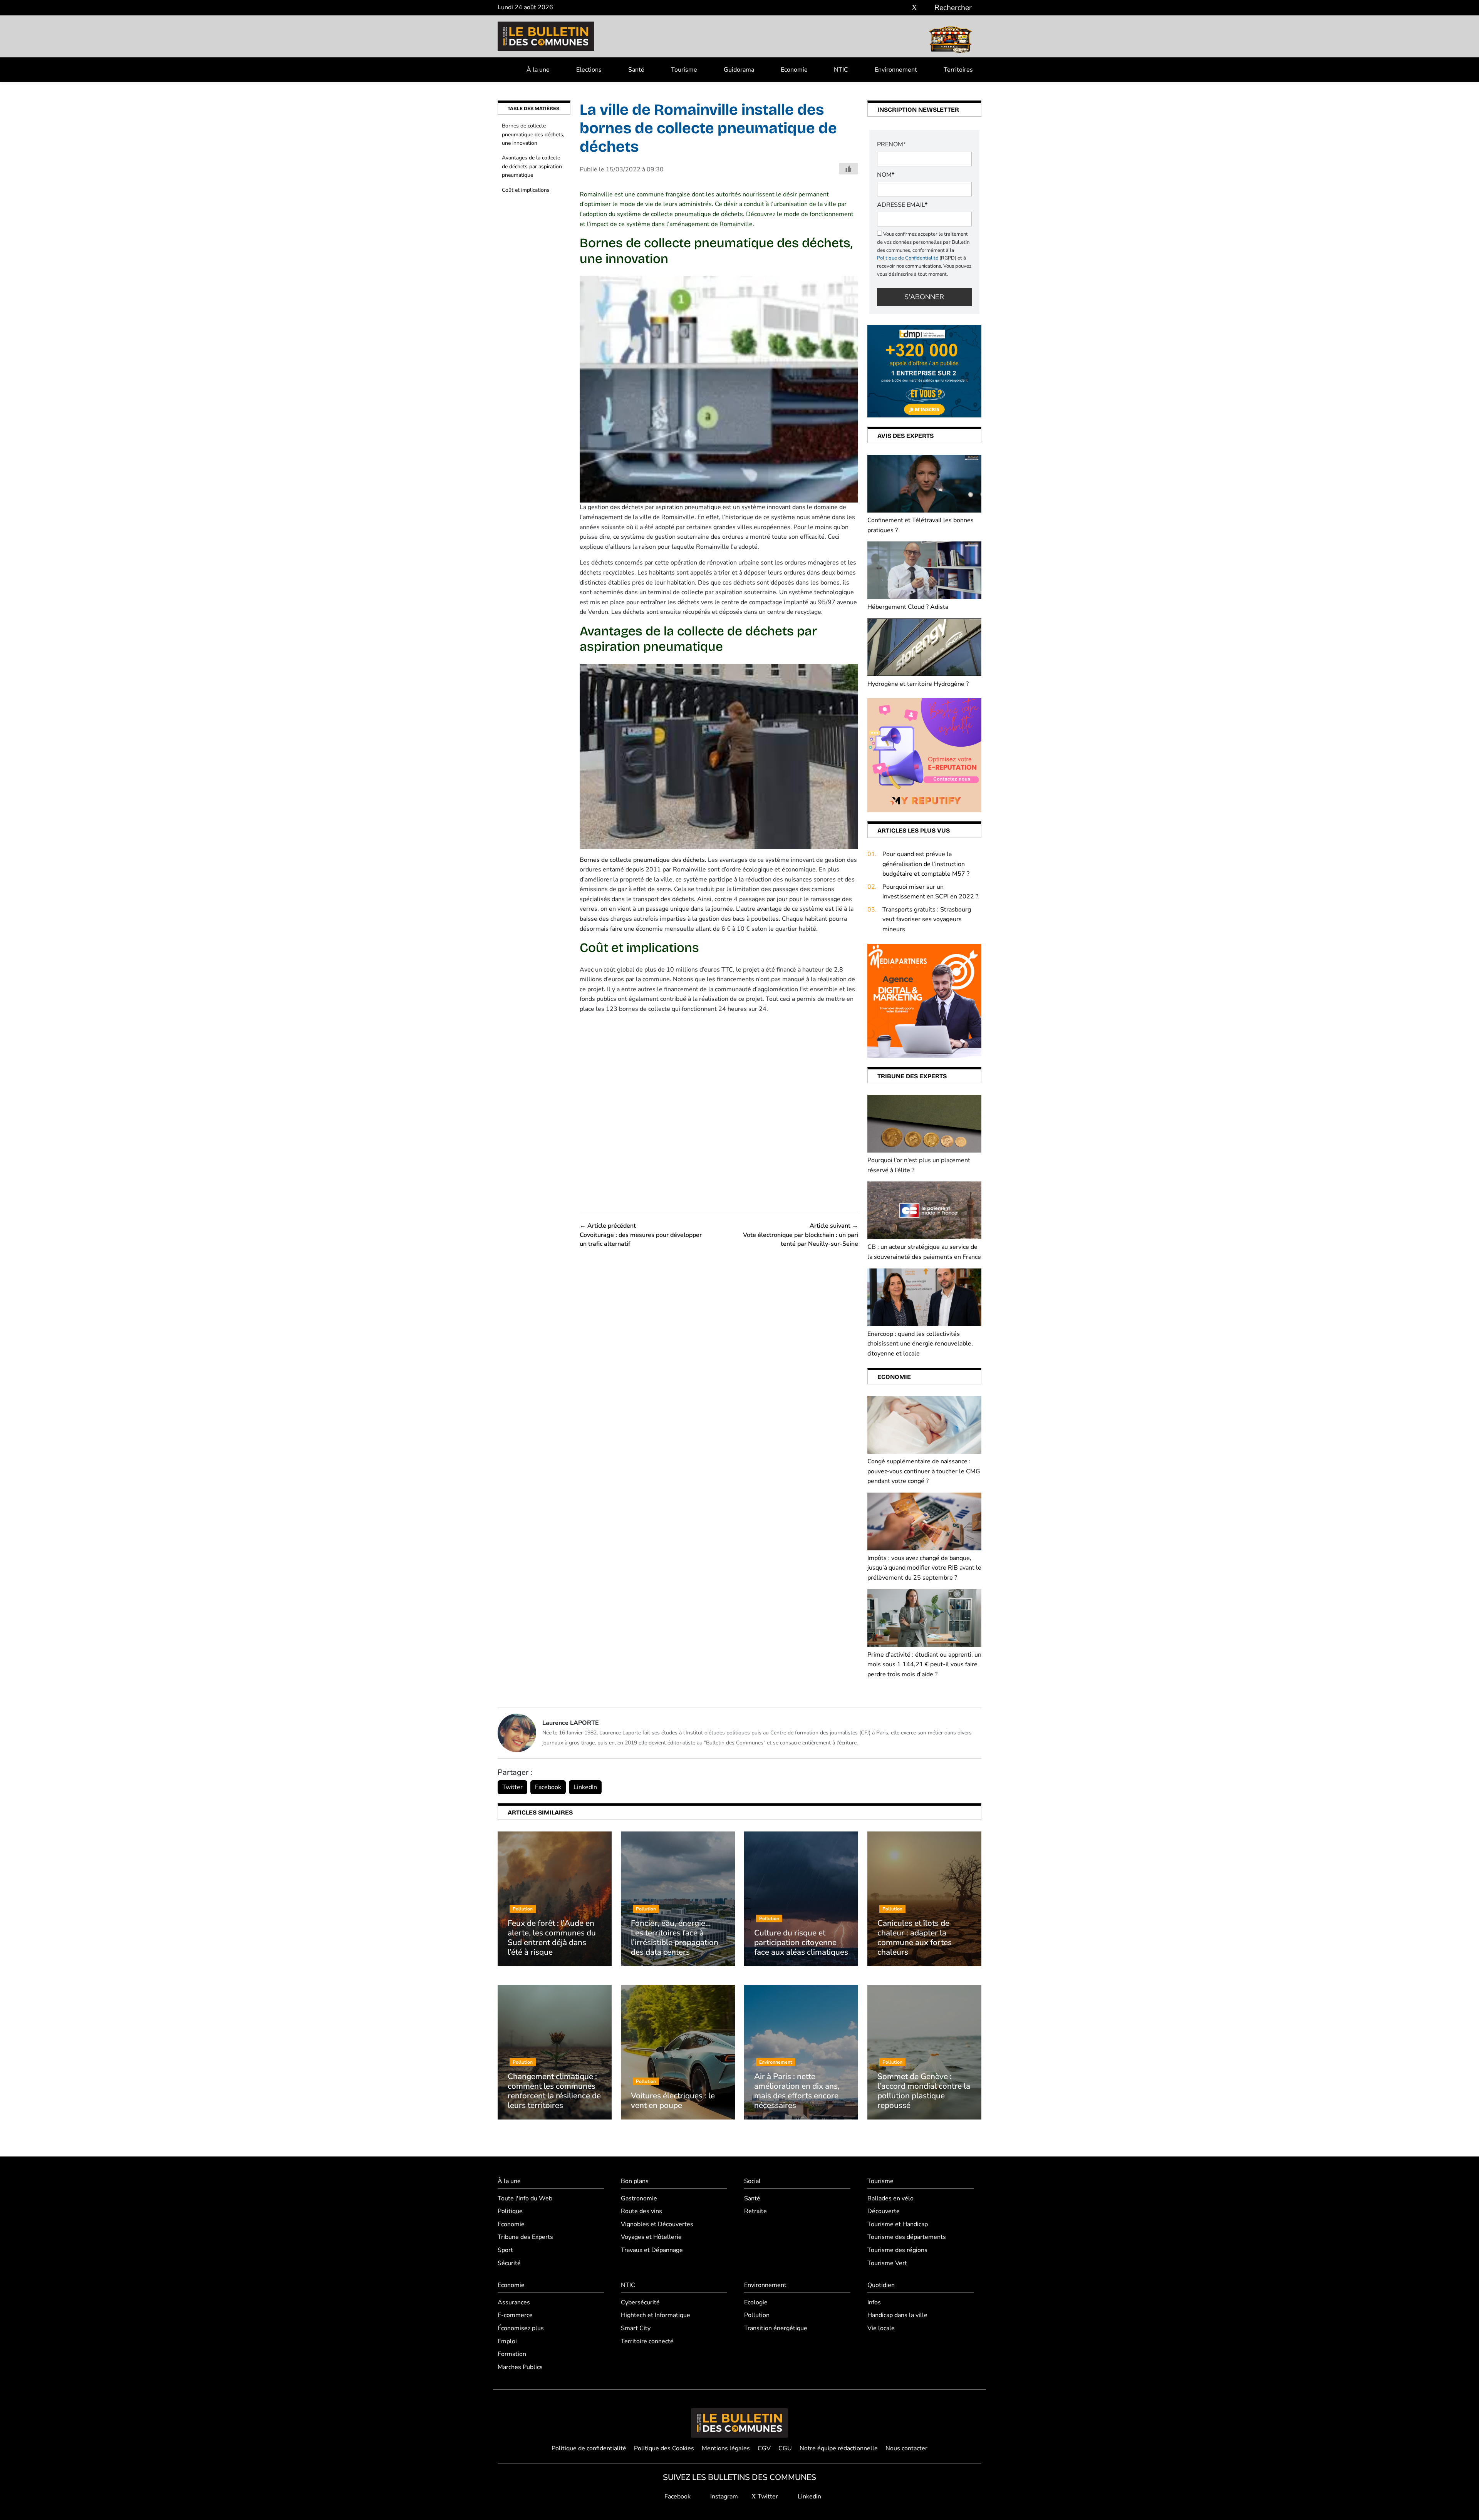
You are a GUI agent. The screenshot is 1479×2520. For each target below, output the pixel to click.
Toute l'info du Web (525, 2198)
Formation (512, 2354)
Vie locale (881, 2328)
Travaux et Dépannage (652, 2250)
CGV (764, 2448)
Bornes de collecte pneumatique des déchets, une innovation (533, 134)
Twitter (512, 1787)
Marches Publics (520, 2367)
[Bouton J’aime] (848, 169)
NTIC (841, 70)
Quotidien (881, 2285)
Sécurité (509, 2263)
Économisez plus (521, 2328)
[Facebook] (891, 8)
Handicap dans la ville (897, 2315)
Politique (510, 2211)
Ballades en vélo (890, 2198)
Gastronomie (639, 2198)
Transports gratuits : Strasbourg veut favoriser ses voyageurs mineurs (927, 919)
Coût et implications (526, 190)
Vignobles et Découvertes (657, 2224)
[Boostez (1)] (924, 1000)
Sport (505, 2250)
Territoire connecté (647, 2341)
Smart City (636, 2328)
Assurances (514, 2302)
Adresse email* (902, 205)
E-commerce (515, 2315)
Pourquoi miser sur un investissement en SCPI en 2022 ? (930, 892)
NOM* (886, 175)
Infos (874, 2302)
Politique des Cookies (664, 2448)
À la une (538, 70)
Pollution (757, 2315)
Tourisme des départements (907, 2237)
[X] (914, 8)
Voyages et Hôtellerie (651, 2237)
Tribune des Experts (525, 2237)
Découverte (884, 2211)
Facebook (548, 1787)
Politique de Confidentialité (908, 258)
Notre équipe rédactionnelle (839, 2448)
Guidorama (739, 70)
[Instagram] (903, 8)
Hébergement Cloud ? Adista (908, 607)
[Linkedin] (926, 8)
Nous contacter (906, 2448)
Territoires (958, 70)
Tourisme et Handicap (898, 2224)
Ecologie (756, 2302)
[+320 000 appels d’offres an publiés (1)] (924, 371)
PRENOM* (891, 144)
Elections (589, 70)
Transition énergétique (776, 2328)
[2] (924, 755)
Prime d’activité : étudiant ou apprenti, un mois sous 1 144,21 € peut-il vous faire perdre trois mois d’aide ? (924, 1665)
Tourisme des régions (897, 2250)
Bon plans (635, 2181)
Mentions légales (726, 2448)
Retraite (755, 2211)
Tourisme (684, 70)
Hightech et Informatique (656, 2315)
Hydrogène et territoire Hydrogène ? (918, 684)
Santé (636, 70)
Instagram (723, 2497)
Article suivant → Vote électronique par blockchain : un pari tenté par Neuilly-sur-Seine (801, 1235)
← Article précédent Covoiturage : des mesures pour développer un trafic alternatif (641, 1235)
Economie (794, 70)
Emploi (507, 2341)
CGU (785, 2448)
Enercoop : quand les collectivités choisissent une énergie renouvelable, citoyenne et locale (920, 1344)
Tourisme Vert (887, 2263)
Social (752, 2181)
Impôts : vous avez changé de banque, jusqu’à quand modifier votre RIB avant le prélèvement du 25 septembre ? (924, 1568)
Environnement (896, 70)
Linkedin (809, 2497)
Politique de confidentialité (589, 2448)
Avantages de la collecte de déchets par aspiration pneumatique (532, 166)
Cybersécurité (640, 2302)
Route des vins (641, 2211)
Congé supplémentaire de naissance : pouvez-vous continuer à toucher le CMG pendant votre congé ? (924, 1471)
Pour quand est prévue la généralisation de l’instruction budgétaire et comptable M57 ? (926, 864)
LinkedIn (585, 1787)
